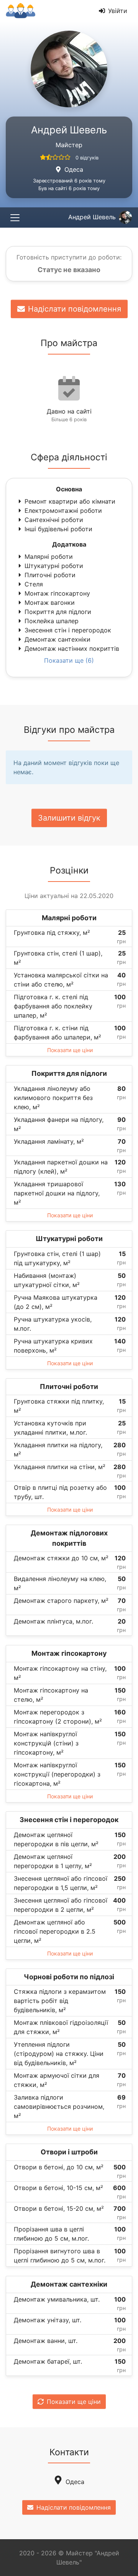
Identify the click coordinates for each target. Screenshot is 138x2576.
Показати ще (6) (69, 660)
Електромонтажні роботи (63, 511)
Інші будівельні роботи (58, 529)
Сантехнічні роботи (54, 520)
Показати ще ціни (70, 1050)
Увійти (118, 11)
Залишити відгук (69, 818)
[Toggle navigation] (15, 218)
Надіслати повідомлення (75, 309)
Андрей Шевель (92, 217)
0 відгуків (87, 158)
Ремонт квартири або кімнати (70, 501)
